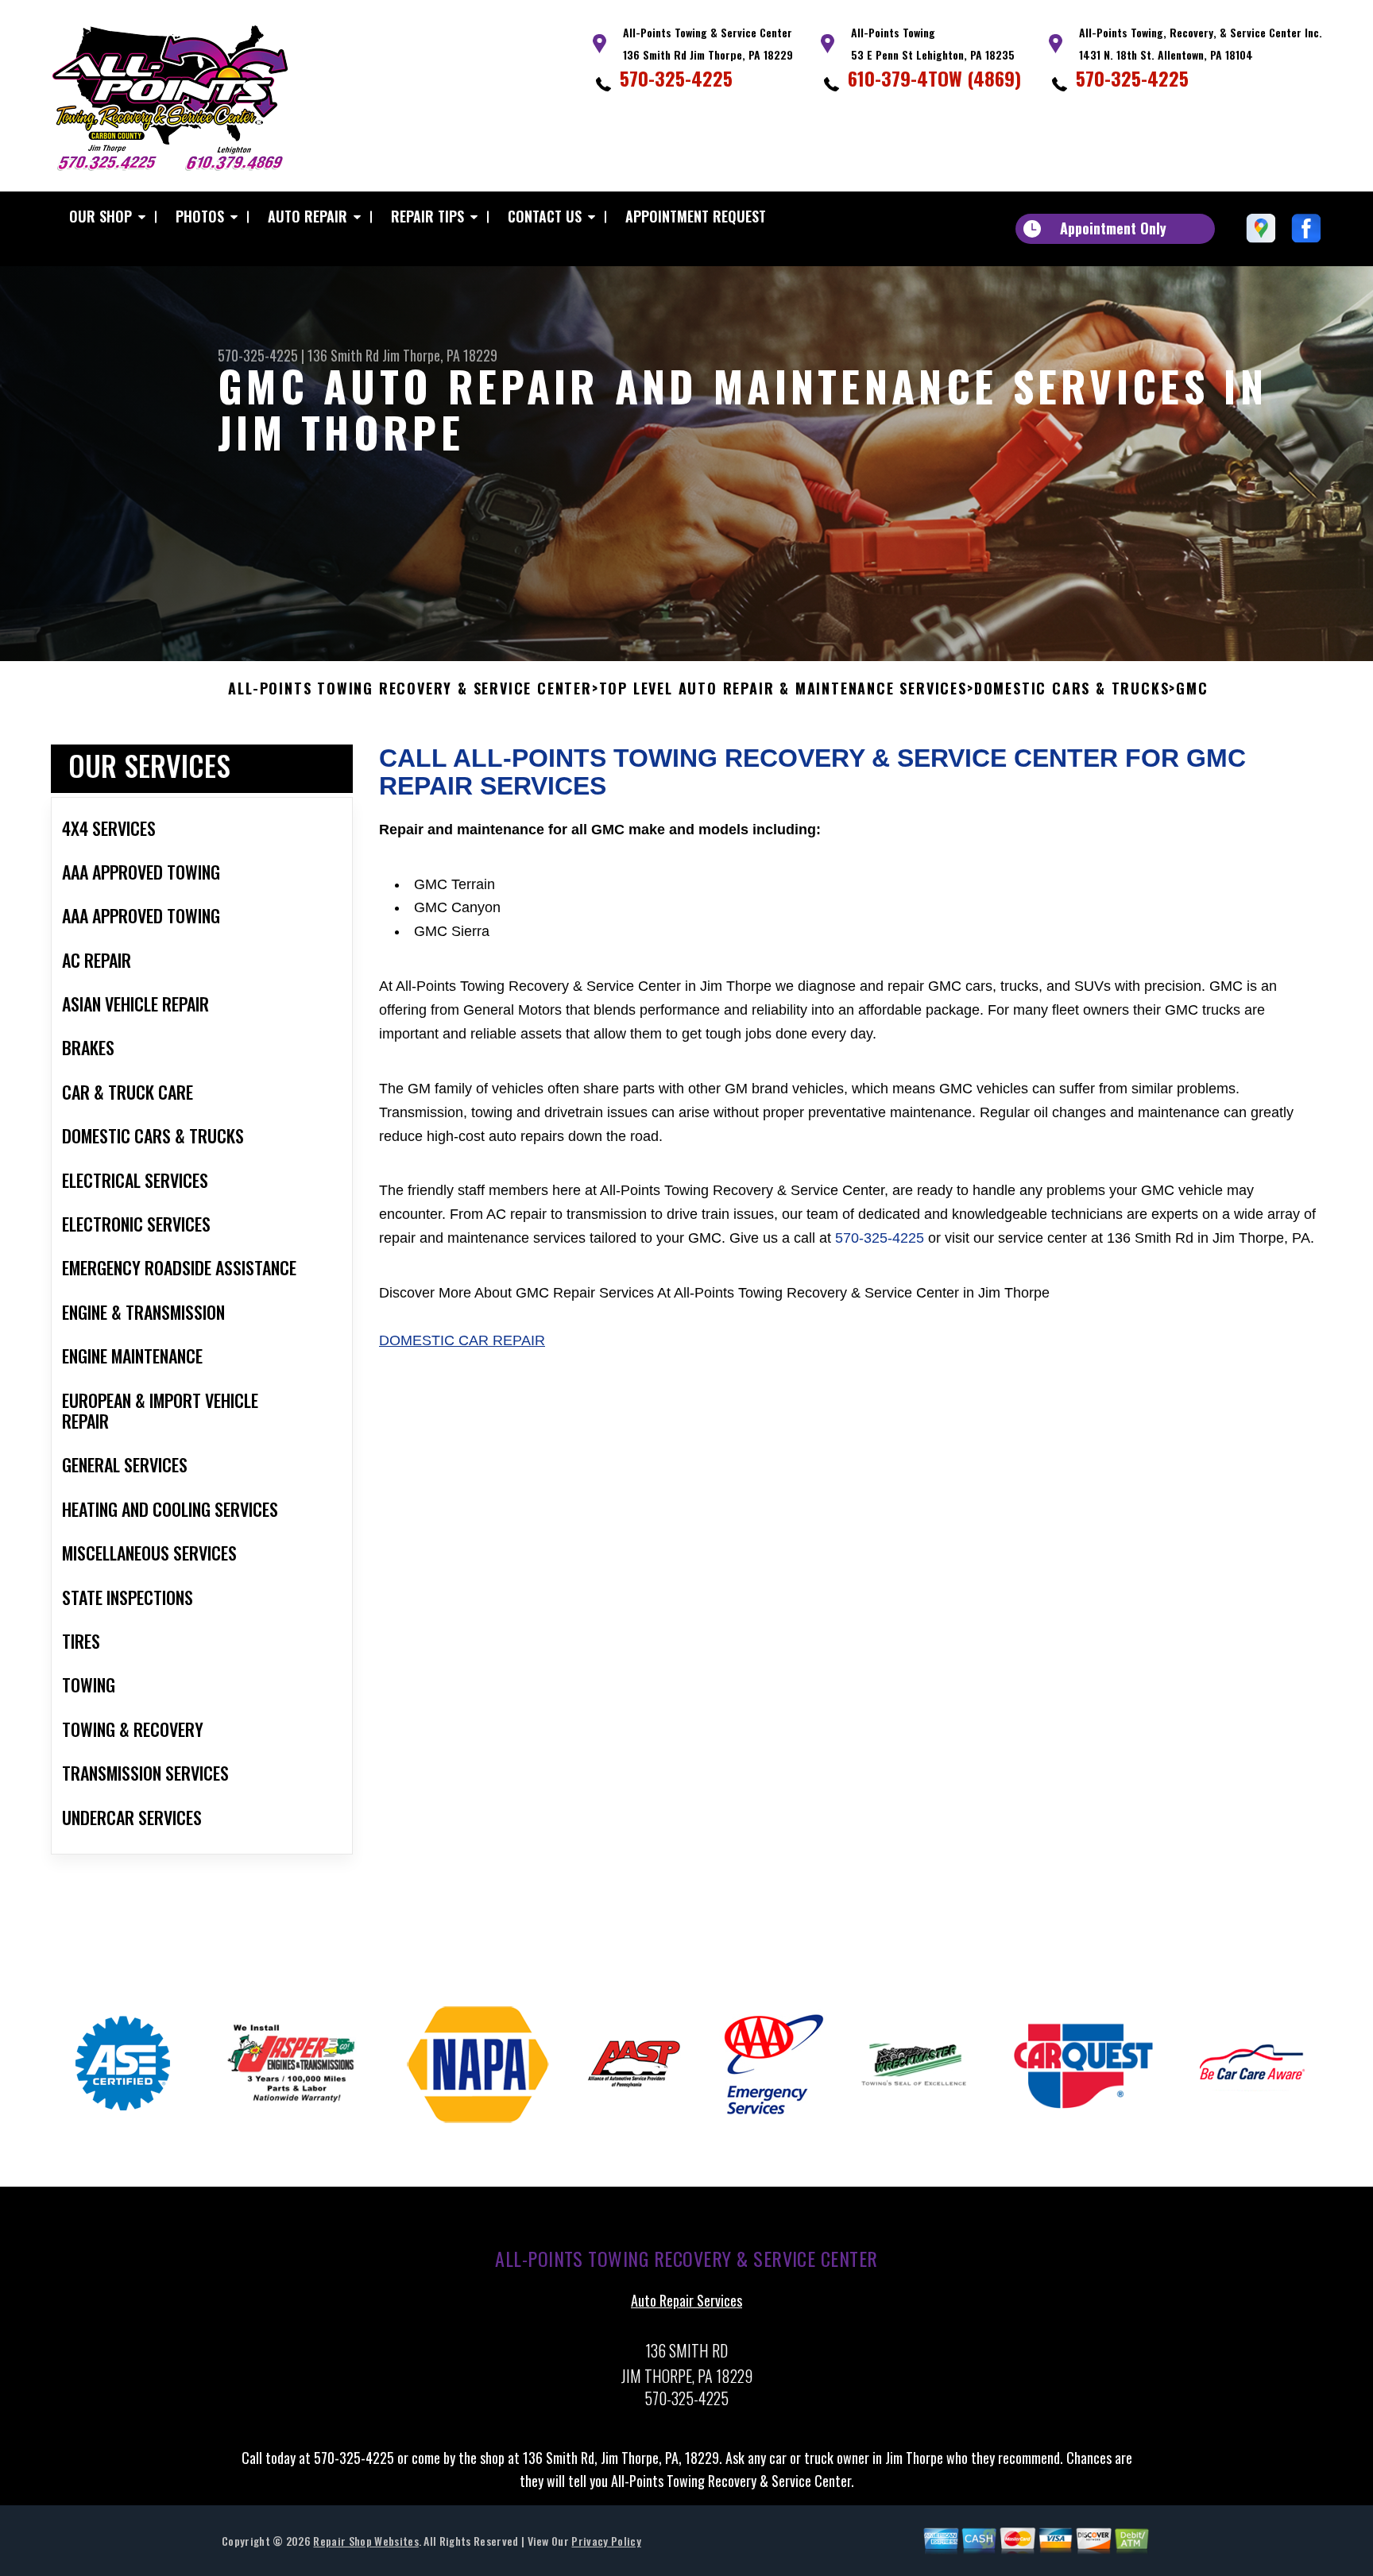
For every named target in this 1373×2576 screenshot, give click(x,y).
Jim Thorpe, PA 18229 (440, 355)
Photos (200, 216)
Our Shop (101, 216)
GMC (1192, 689)
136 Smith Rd (343, 355)
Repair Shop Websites (365, 2541)
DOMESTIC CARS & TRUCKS (1072, 689)
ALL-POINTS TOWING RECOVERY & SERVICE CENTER (410, 689)
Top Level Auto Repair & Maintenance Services (783, 689)
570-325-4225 (676, 78)
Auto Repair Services (686, 2300)
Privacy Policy (606, 2541)
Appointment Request (696, 216)
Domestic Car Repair (462, 1340)
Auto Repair (307, 216)
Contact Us (545, 216)
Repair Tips (427, 216)
